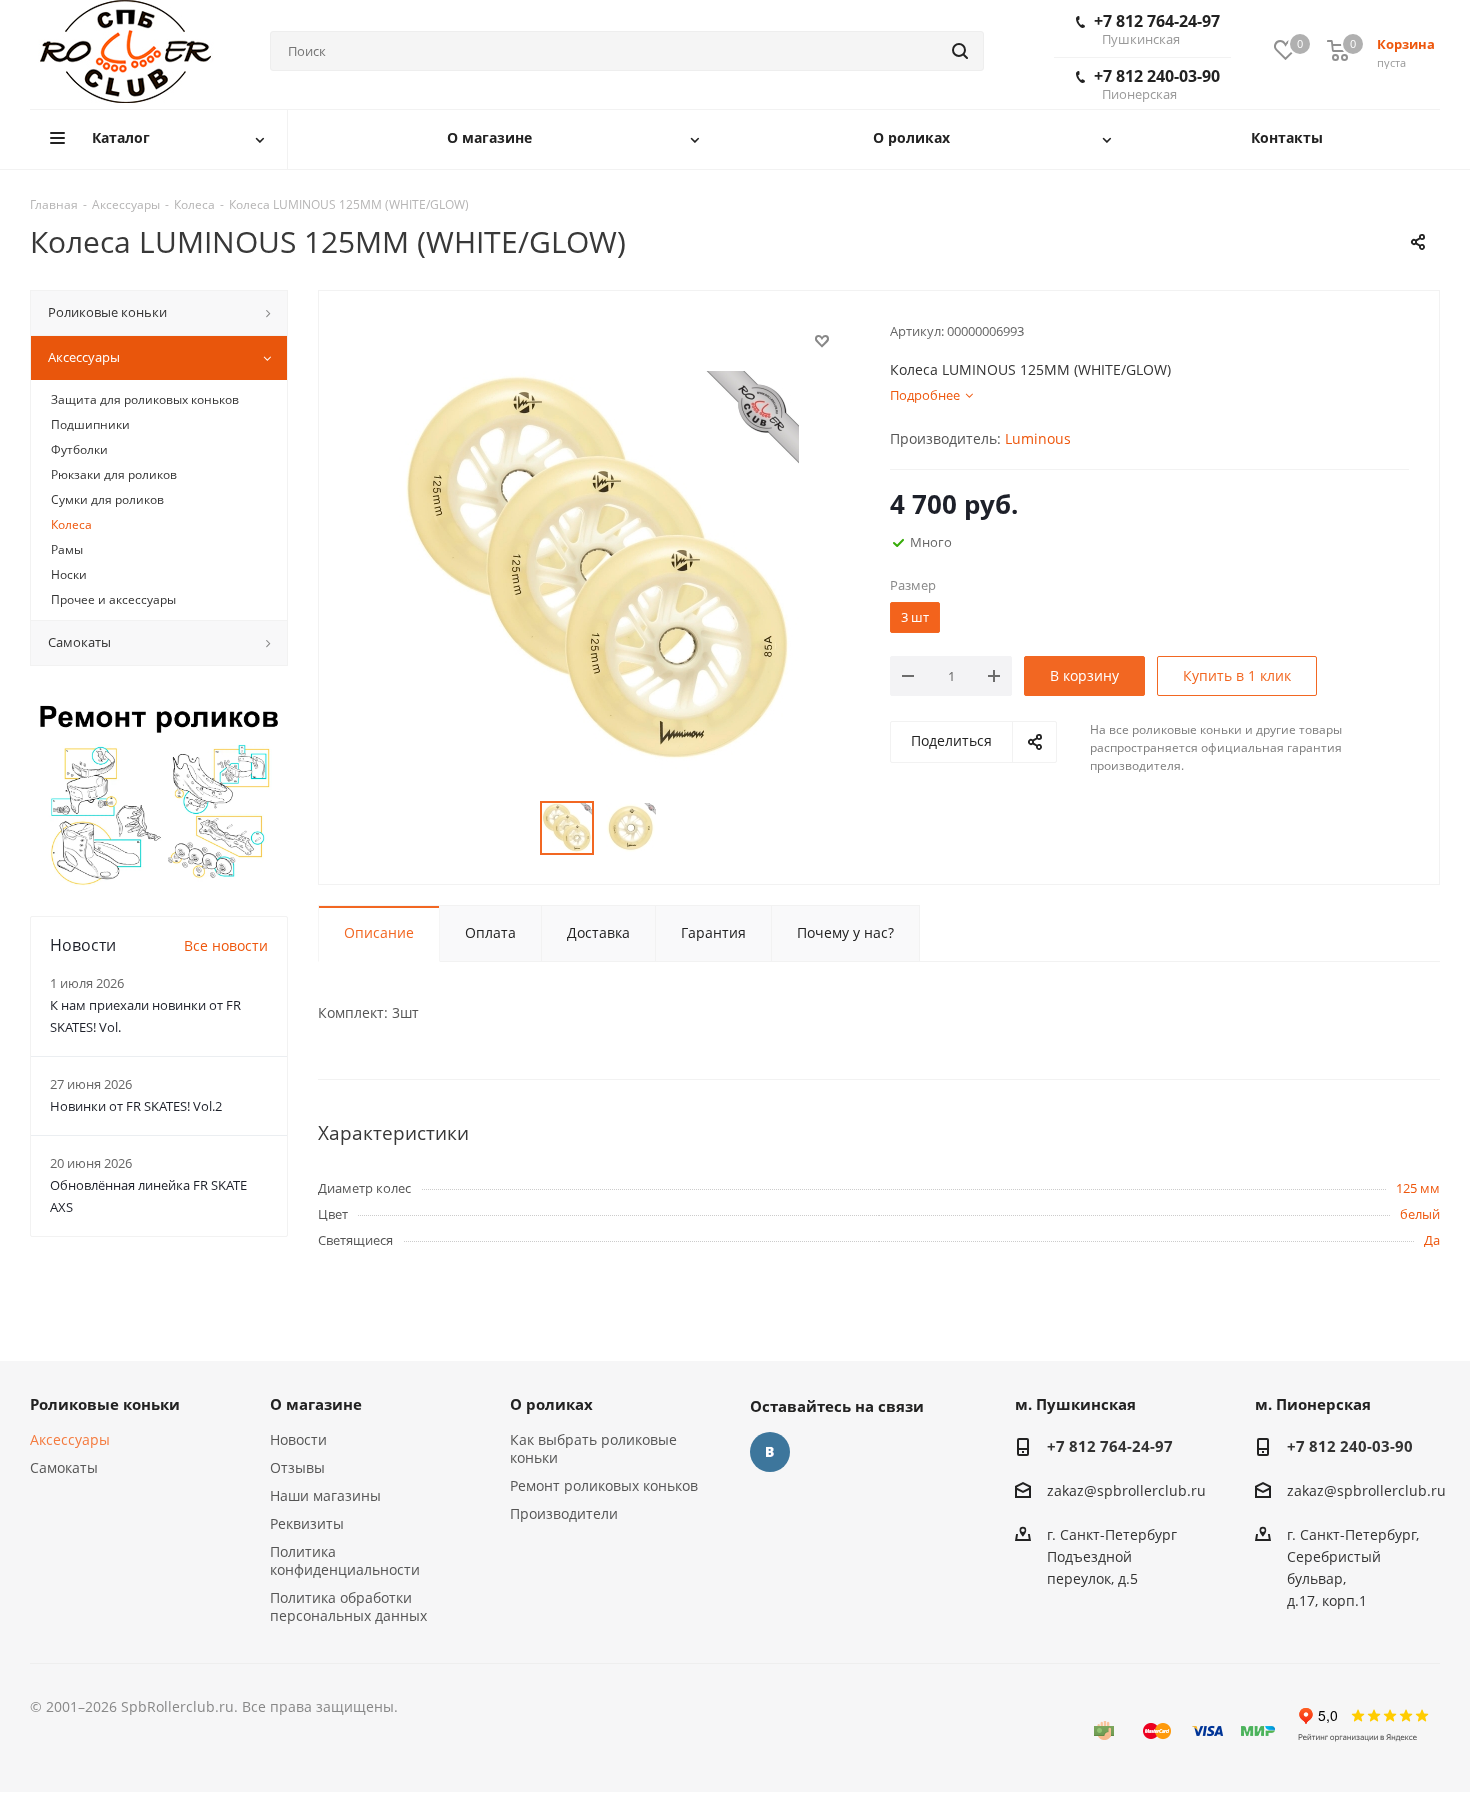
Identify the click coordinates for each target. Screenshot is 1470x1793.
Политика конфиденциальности (345, 1560)
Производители (564, 1513)
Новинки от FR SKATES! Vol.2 (136, 1106)
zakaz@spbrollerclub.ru (1126, 1490)
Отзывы (297, 1467)
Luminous (1038, 438)
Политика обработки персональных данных (348, 1606)
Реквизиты (307, 1523)
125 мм (1418, 1188)
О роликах (551, 1404)
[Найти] (960, 51)
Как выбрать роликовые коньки (593, 1448)
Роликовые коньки (105, 1404)
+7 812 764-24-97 (1157, 29)
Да (1432, 1240)
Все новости (226, 945)
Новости (298, 1439)
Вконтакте (770, 1452)
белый (1420, 1214)
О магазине (316, 1404)
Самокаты (64, 1467)
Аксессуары (70, 1439)
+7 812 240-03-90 (1157, 84)
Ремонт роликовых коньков (604, 1485)
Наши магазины (325, 1495)
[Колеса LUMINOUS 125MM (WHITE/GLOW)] (599, 569)
